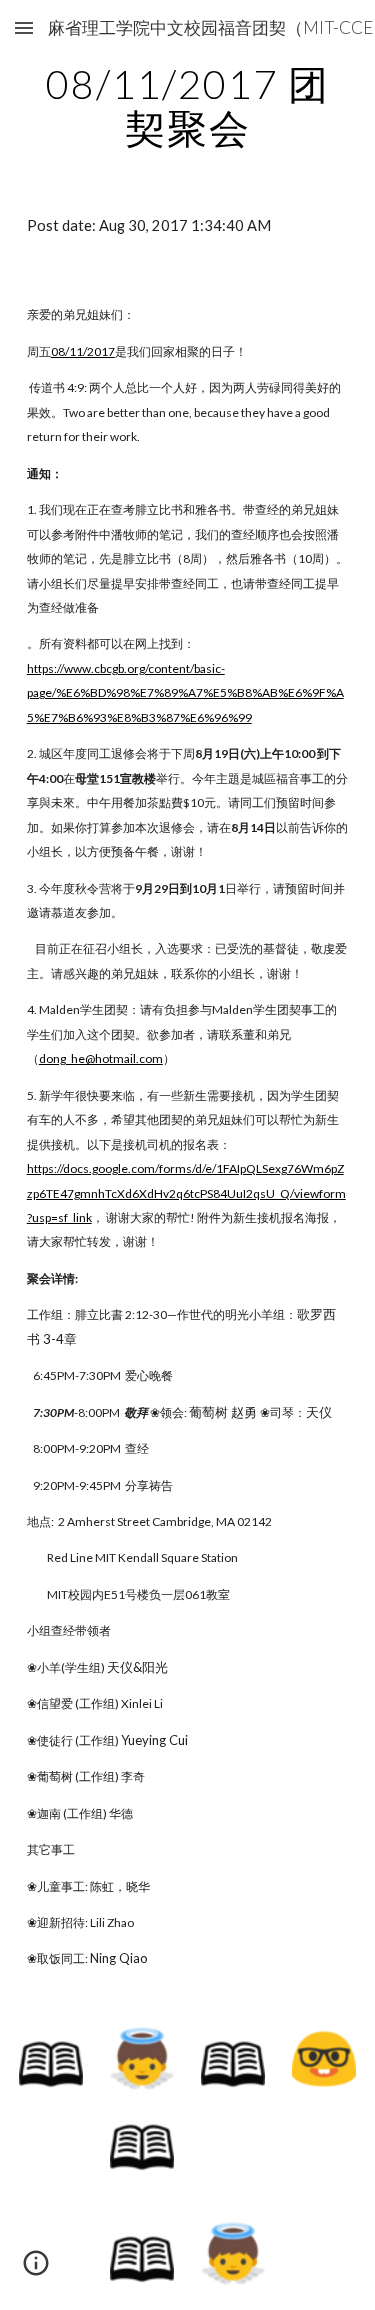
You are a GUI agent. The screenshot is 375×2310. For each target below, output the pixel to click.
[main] (188, 106)
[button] (24, 27)
